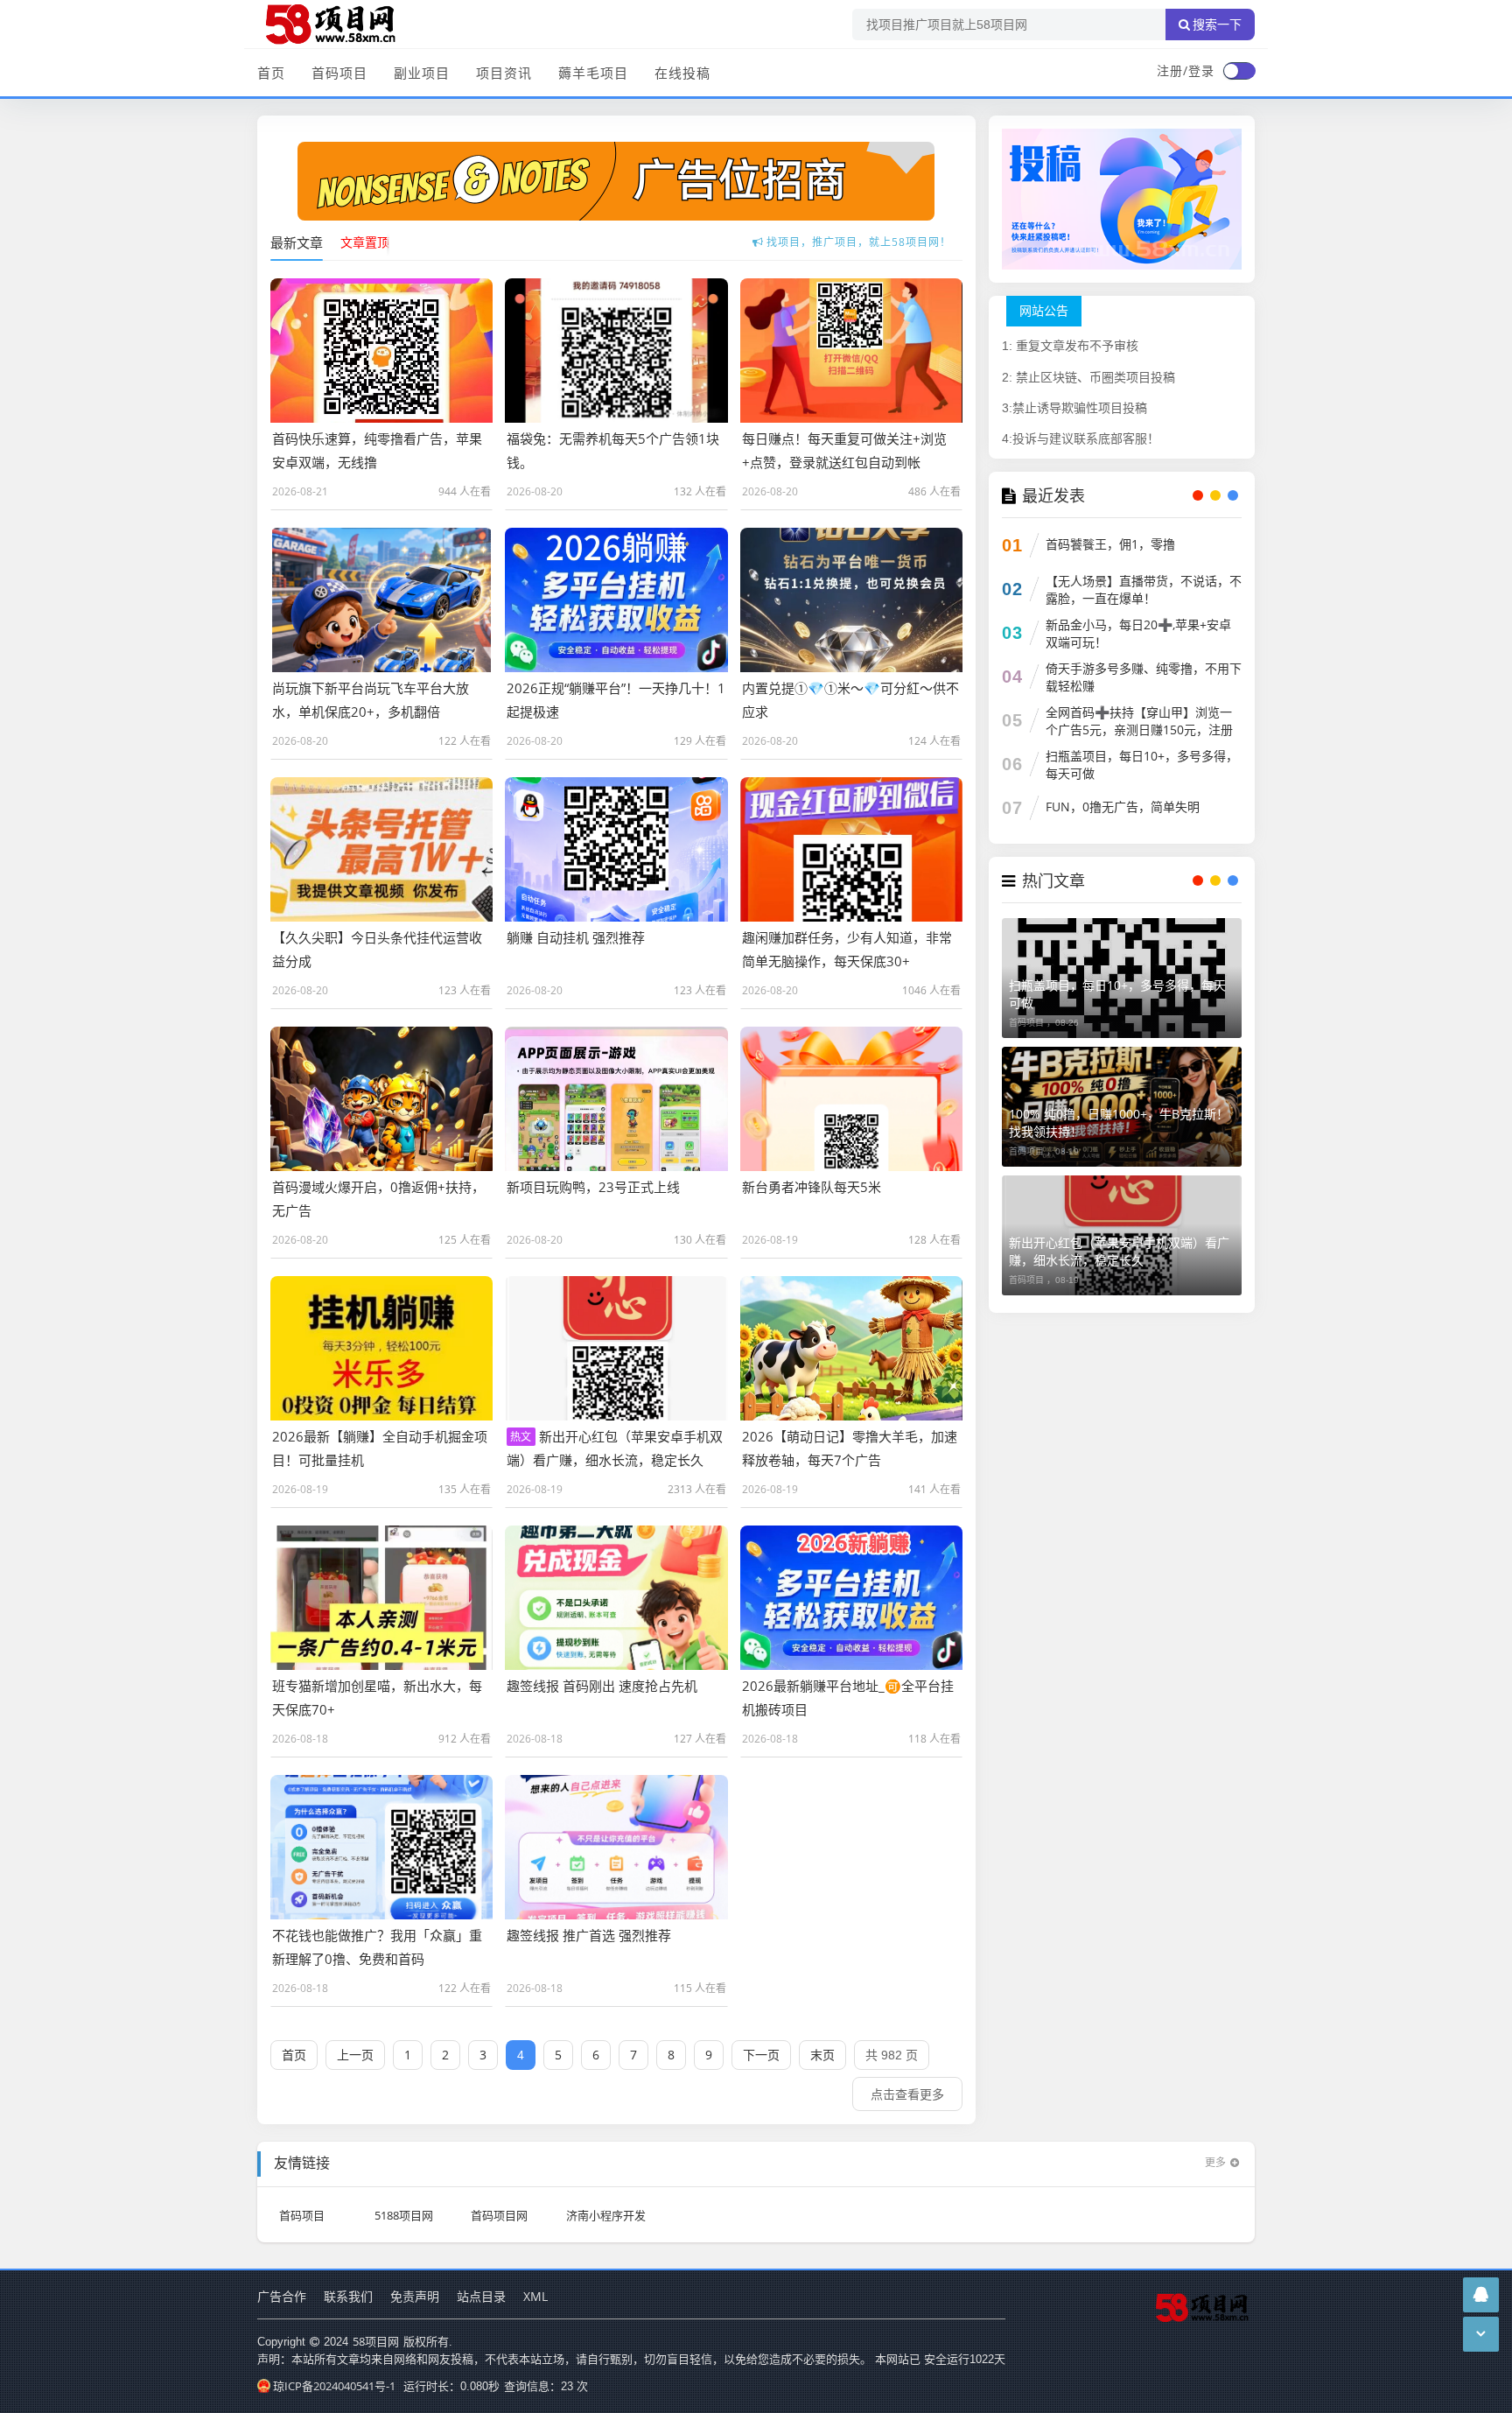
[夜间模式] (1239, 71)
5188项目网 (404, 2215)
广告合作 (282, 2296)
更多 (1215, 2162)
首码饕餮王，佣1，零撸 (1110, 544)
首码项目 (339, 73)
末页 (822, 2055)
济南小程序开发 (606, 2215)
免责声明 (415, 2296)
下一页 (761, 2055)
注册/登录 (1186, 70)
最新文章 (297, 242)
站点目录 (481, 2296)
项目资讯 (504, 73)
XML (535, 2296)
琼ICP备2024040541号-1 (334, 2386)
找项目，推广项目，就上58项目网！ (859, 233)
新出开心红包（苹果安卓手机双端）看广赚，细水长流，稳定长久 (1119, 1251)
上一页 (355, 2055)
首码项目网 (499, 2215)
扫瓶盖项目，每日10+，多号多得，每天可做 (1142, 765)
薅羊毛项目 (593, 73)
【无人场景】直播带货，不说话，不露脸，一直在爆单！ (1144, 589)
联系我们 (348, 2296)
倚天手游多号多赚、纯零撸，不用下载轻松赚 (1144, 677)
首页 (271, 73)
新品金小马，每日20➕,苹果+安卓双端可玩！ (1138, 633)
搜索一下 (1217, 25)
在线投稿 (682, 73)
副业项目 (422, 73)
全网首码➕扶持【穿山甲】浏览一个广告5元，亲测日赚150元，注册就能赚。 (1139, 730)
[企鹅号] (1481, 2294)
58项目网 (376, 2341)
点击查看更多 (907, 2094)
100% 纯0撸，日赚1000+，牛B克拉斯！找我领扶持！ (1119, 1122)
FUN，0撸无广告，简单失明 (1123, 807)
